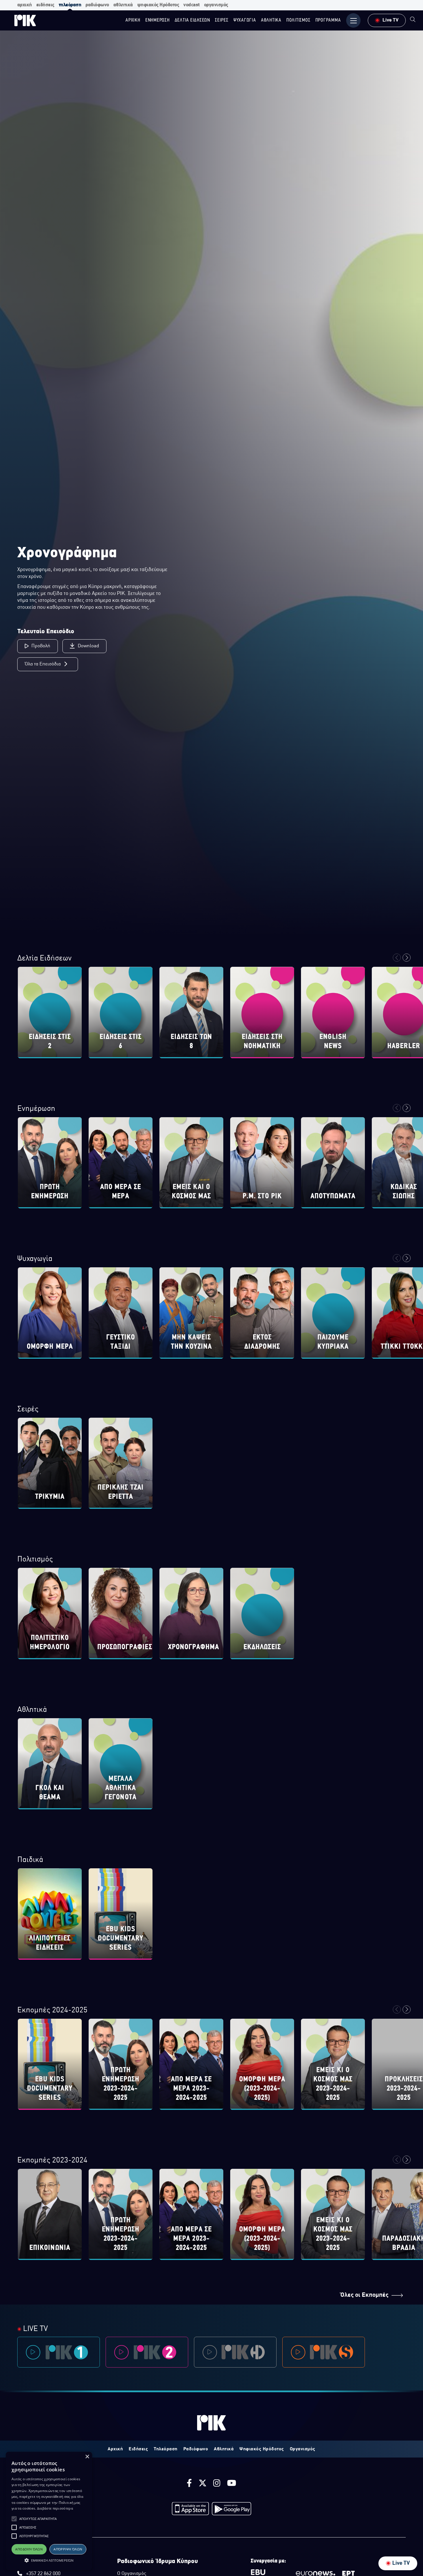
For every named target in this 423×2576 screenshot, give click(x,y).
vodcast (192, 5)
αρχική (25, 5)
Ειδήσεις (138, 2449)
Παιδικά (30, 1860)
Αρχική (115, 2449)
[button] (14, 2519)
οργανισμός (216, 5)
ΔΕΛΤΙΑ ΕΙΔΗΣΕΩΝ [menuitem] (192, 20)
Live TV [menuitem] (390, 20)
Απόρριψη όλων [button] (68, 2549)
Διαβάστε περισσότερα (55, 2508)
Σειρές (28, 1409)
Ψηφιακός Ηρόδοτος (262, 2449)
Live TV (401, 2563)
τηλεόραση (70, 5)
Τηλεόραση (166, 2449)
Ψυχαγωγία (35, 1259)
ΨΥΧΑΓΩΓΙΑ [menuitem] (245, 20)
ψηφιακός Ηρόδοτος (158, 5)
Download (88, 646)
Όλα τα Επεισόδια (43, 664)
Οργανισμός (303, 2449)
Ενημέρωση (36, 1109)
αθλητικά (123, 5)
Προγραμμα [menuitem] (328, 20)
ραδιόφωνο (97, 5)
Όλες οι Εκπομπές (364, 2295)
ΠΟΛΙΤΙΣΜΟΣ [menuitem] (298, 20)
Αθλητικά (32, 1710)
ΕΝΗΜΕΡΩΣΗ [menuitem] (158, 20)
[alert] (49, 2511)
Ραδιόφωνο (196, 2449)
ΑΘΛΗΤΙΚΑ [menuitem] (271, 20)
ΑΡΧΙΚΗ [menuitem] (133, 20)
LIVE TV (35, 2329)
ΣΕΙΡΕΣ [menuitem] (222, 20)
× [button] (87, 2457)
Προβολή (41, 646)
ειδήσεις (45, 5)
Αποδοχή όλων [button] (29, 2549)
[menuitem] (413, 20)
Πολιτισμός (35, 1560)
